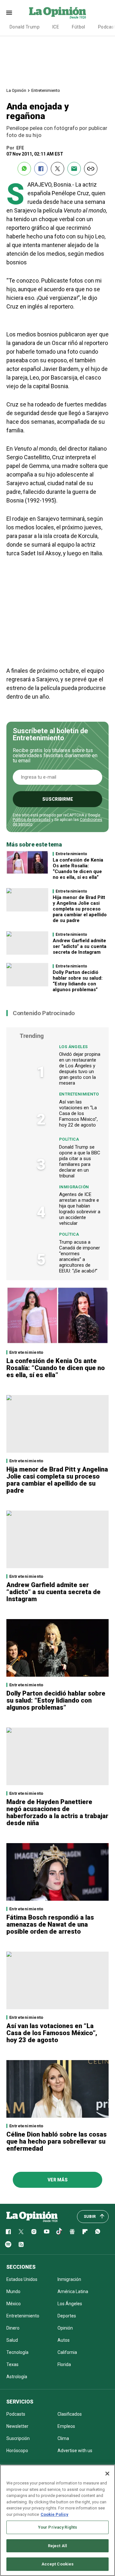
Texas (12, 2364)
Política (69, 1139)
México (14, 2304)
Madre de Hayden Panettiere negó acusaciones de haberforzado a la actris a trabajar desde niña (57, 1812)
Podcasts (16, 2414)
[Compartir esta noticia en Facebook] (41, 169)
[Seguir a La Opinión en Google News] (72, 2232)
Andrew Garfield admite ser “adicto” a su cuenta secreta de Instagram (80, 946)
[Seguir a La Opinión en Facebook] (8, 2232)
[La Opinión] (57, 12)
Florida (64, 2364)
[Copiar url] (91, 169)
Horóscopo (17, 2451)
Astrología (17, 2377)
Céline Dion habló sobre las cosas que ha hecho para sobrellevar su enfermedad (57, 2141)
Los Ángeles (73, 1047)
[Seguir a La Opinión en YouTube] (47, 2232)
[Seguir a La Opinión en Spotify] (8, 2244)
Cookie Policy (54, 2514)
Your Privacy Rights (57, 2527)
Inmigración (74, 1187)
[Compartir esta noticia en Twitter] (57, 169)
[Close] (107, 2474)
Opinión (65, 2328)
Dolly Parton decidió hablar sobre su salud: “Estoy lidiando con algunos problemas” (78, 981)
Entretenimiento (46, 90)
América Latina (73, 2291)
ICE (56, 27)
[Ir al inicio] (32, 2217)
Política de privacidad (32, 820)
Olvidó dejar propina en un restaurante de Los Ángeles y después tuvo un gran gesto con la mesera (80, 1069)
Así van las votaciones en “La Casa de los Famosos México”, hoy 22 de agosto (78, 1113)
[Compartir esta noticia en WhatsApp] (24, 169)
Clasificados (70, 2414)
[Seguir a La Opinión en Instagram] (34, 2232)
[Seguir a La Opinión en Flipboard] (85, 2232)
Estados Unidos (22, 2279)
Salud (12, 2340)
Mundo (13, 2291)
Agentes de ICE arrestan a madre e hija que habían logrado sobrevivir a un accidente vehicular (80, 1209)
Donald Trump (25, 27)
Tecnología (17, 2352)
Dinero (13, 2328)
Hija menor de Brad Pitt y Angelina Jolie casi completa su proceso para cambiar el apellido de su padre (80, 909)
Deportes (67, 2316)
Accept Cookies (58, 2564)
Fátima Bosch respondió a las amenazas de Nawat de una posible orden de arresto (50, 1924)
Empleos (66, 2426)
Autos (64, 2340)
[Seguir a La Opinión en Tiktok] (59, 2232)
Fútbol (79, 27)
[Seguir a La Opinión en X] (21, 2232)
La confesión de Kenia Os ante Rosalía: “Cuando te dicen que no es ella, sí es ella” (78, 869)
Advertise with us (75, 2451)
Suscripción (18, 2438)
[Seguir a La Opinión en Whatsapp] (98, 2232)
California (67, 2352)
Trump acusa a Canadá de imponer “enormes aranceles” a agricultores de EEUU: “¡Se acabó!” (80, 1256)
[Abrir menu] (9, 13)
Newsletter (17, 2426)
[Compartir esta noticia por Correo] (74, 169)
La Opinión (16, 90)
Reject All (57, 2546)
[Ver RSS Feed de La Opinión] (21, 2244)
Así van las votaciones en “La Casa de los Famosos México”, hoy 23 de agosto (52, 2033)
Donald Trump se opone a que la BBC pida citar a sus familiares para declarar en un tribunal (80, 1161)
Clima (63, 2438)
